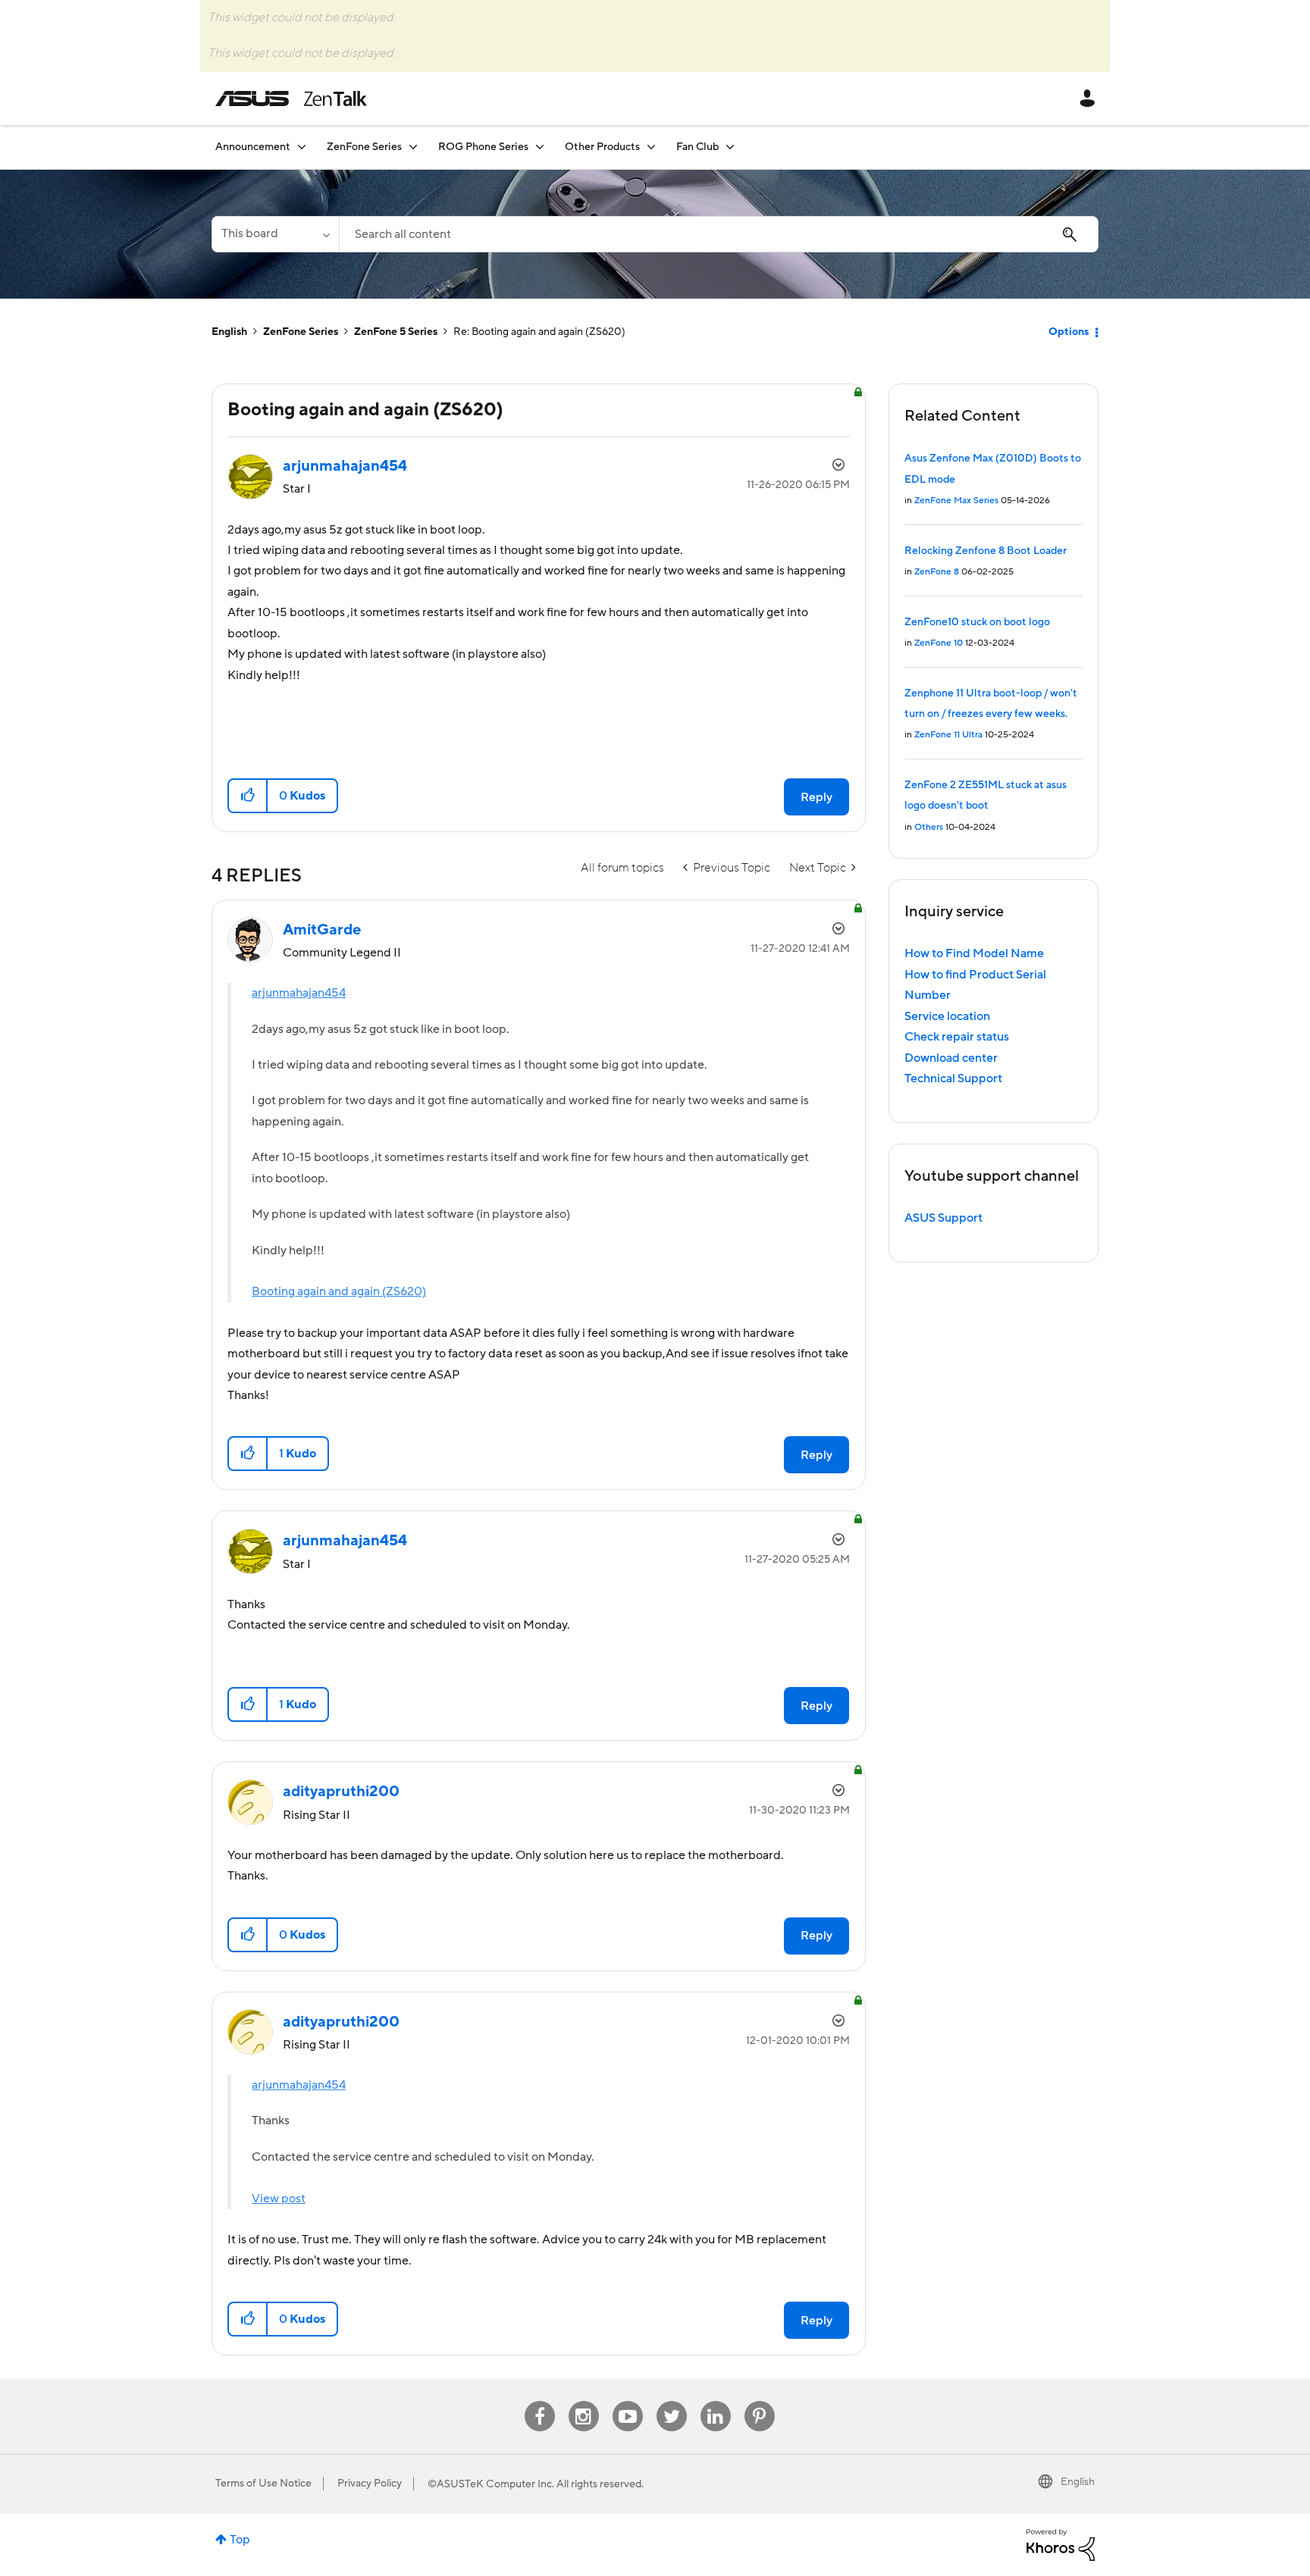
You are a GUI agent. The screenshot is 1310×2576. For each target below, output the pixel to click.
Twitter (671, 2401)
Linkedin (716, 2401)
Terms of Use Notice (263, 2484)
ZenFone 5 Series (396, 332)
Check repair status (957, 1037)
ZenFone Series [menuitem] (364, 147)
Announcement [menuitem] (253, 147)
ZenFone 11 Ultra (948, 735)
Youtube (628, 2401)
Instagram (583, 2401)
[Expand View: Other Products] (651, 147)
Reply (816, 797)
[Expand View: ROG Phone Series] (540, 147)
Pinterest (760, 2401)
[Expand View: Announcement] (302, 147)
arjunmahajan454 (299, 993)
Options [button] (1069, 332)
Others (929, 827)
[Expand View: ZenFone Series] (413, 147)
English (229, 332)
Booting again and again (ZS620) (339, 1291)
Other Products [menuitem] (602, 147)
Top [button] (240, 2540)
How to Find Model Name (974, 953)
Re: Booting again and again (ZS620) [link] (539, 332)
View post (279, 2199)
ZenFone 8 (937, 572)
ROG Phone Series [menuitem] (483, 147)
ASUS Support (943, 1218)
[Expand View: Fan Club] (730, 147)
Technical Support (953, 1078)
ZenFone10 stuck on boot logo (977, 622)
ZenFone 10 (939, 643)
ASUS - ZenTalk (291, 99)
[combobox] (719, 234)
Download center (951, 1058)
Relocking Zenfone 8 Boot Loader (986, 551)
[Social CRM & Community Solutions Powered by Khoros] (1061, 2544)
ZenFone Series (301, 332)
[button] (248, 796)
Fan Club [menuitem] (697, 147)
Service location (947, 1016)
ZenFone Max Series (956, 501)
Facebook (540, 2401)
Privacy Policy (370, 2484)
